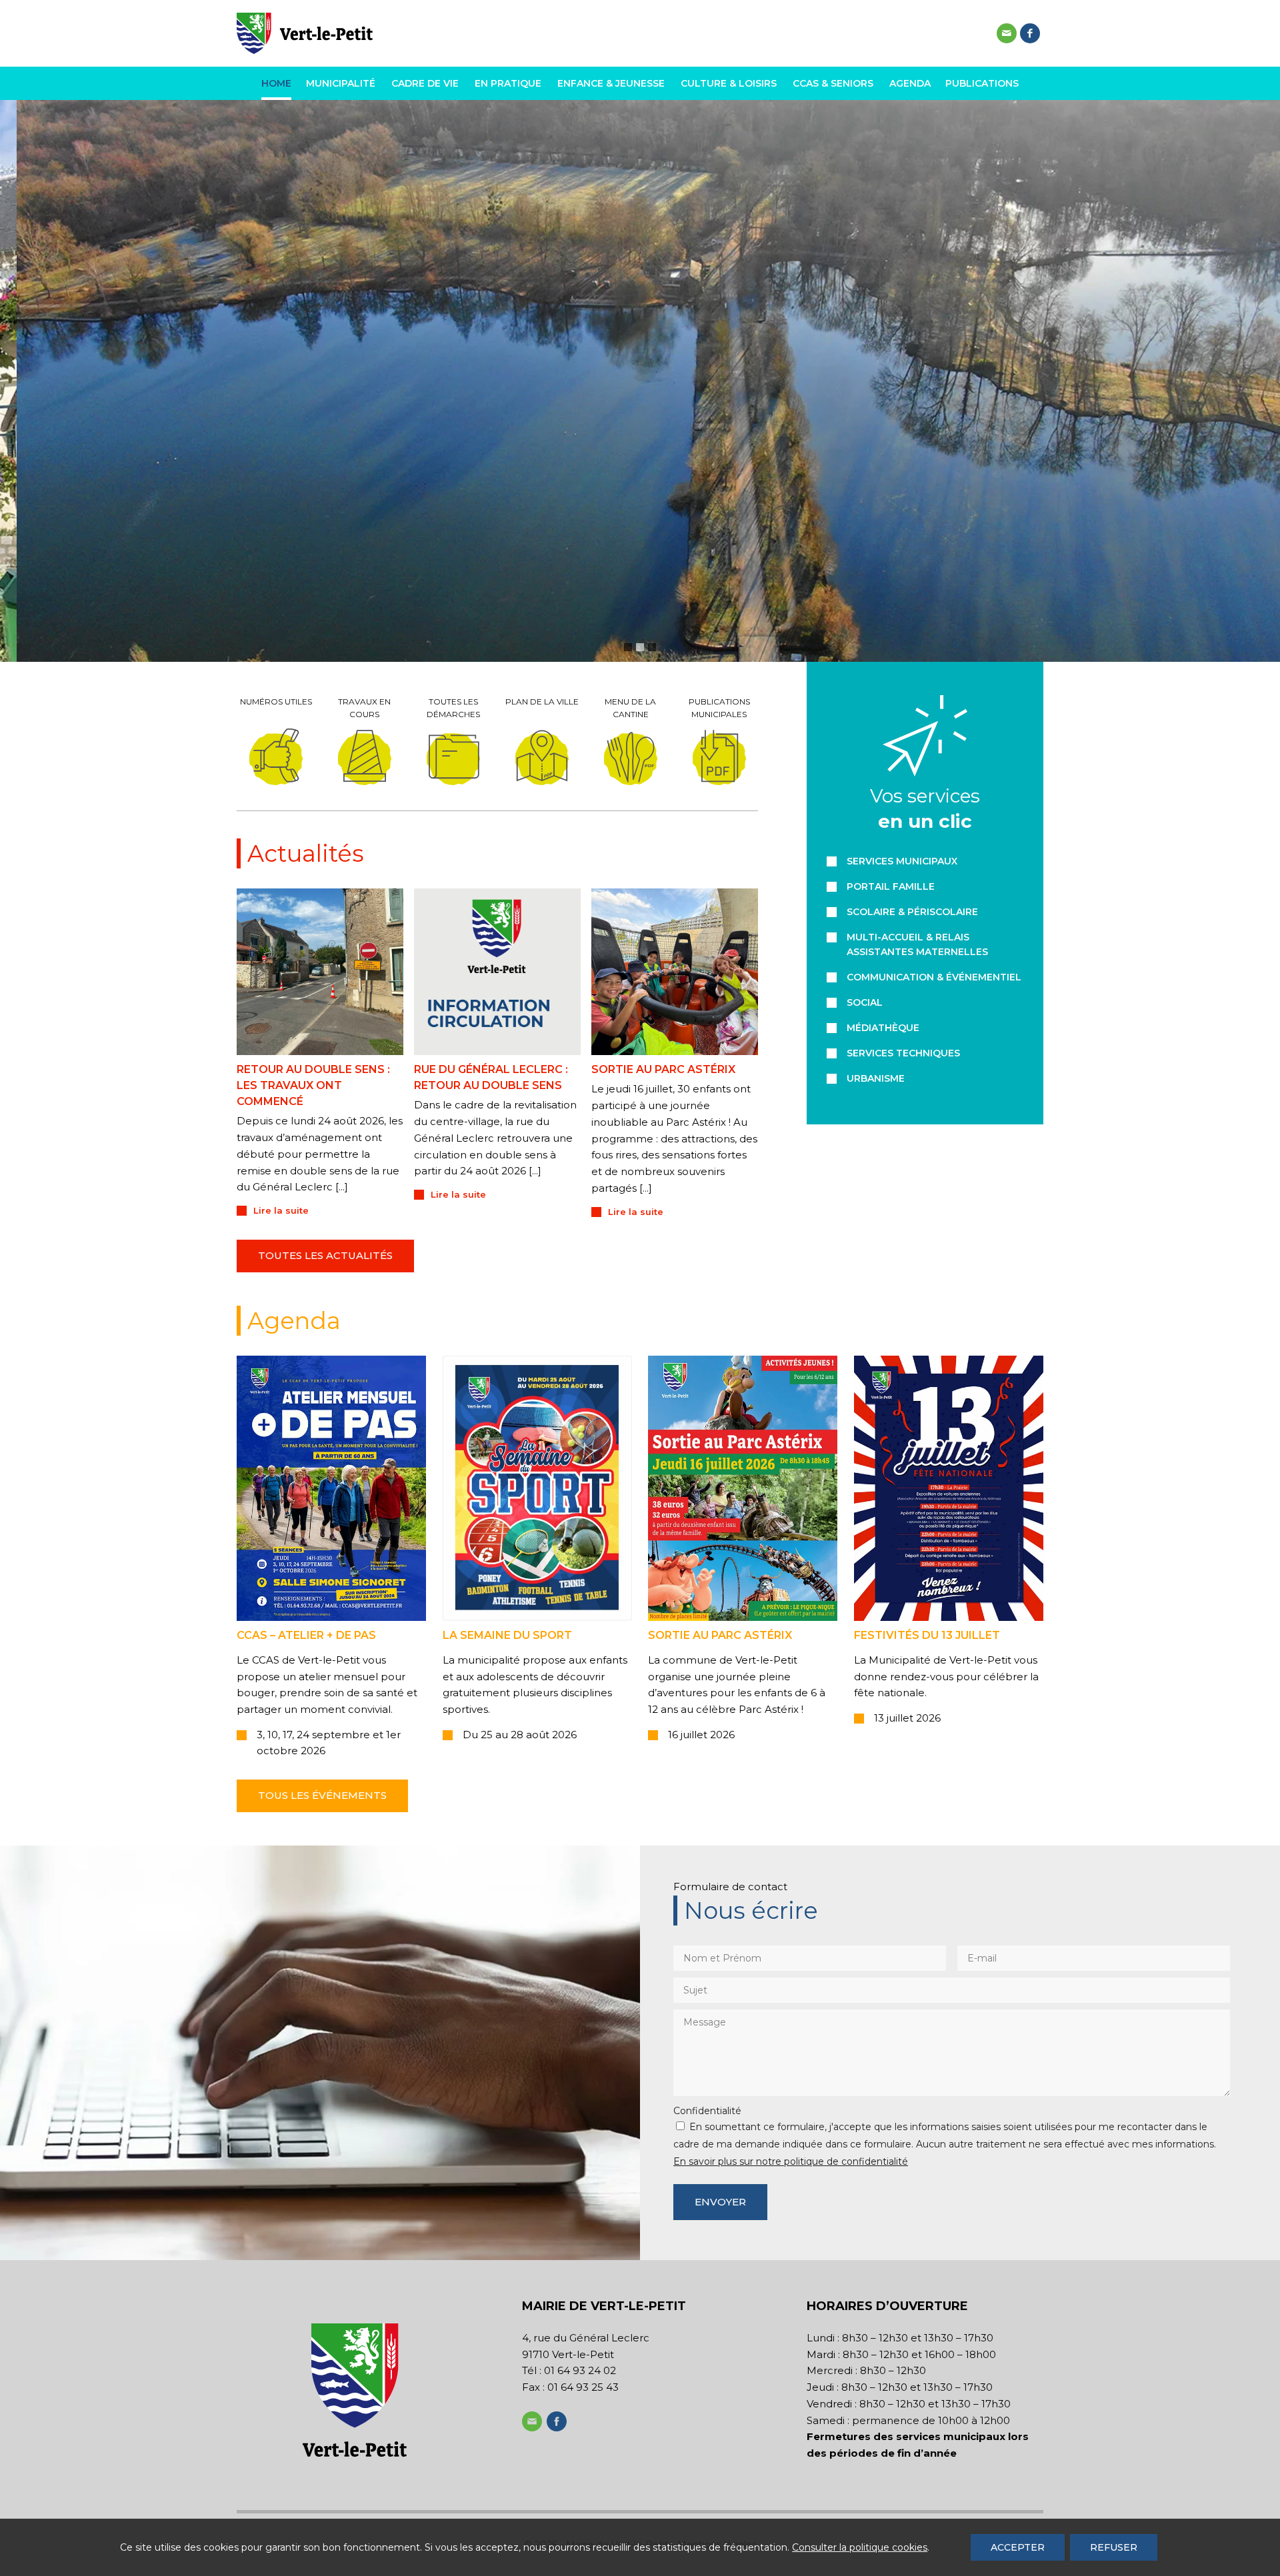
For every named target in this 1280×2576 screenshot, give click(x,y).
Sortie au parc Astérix (663, 1069)
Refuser (1114, 2547)
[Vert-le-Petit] (305, 33)
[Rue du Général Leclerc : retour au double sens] (497, 972)
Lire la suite (281, 1210)
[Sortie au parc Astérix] (675, 972)
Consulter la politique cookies (860, 2547)
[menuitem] (280, 83)
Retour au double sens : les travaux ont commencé (313, 1085)
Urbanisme (876, 1078)
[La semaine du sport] (537, 1488)
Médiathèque (883, 1028)
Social (865, 1002)
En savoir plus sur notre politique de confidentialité (791, 2161)
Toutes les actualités (325, 1255)
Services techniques (903, 1053)
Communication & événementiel (934, 977)
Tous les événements (322, 1795)
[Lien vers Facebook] (1030, 33)
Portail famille (891, 886)
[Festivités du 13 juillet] (949, 1488)
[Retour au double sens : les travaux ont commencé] (320, 972)
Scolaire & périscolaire (912, 912)
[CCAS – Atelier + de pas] (331, 1488)
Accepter (1018, 2547)
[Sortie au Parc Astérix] (743, 1488)
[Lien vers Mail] (1007, 33)
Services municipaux (902, 861)
